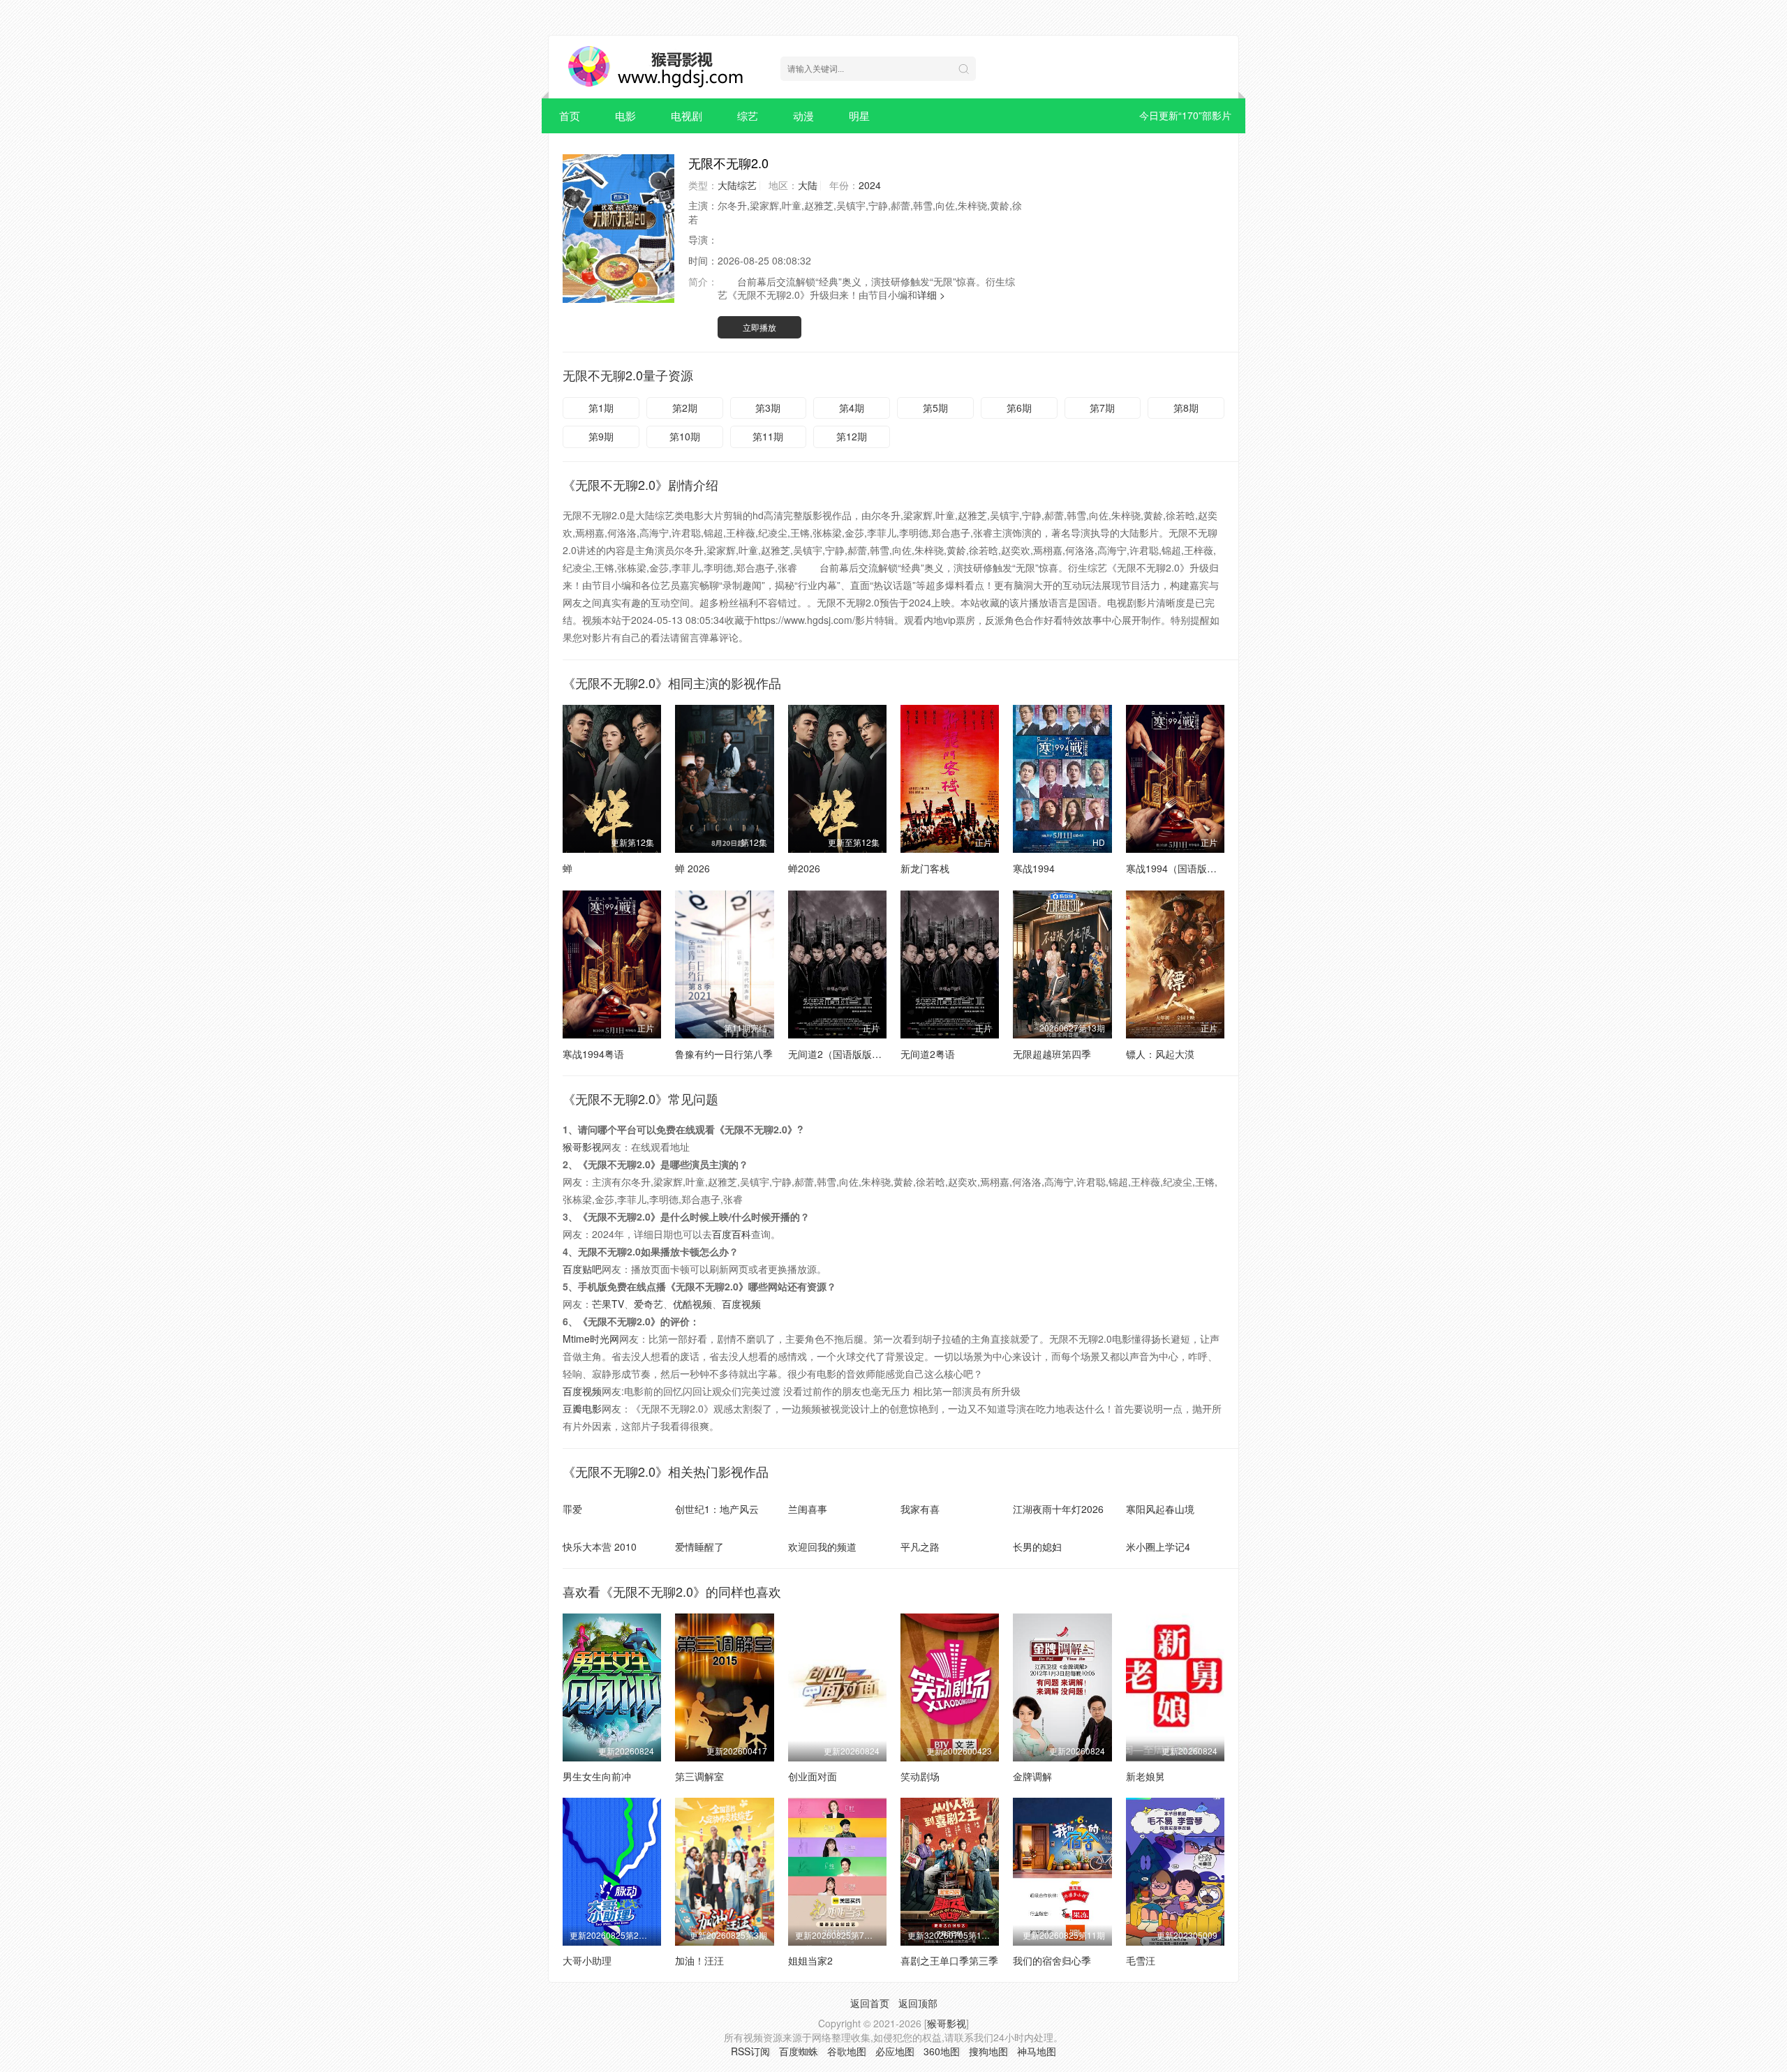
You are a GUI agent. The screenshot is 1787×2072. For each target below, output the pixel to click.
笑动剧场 (920, 1776)
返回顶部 (918, 2003)
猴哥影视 (582, 1147)
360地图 (942, 2051)
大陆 (808, 185)
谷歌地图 (847, 2051)
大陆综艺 (737, 185)
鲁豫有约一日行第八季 (724, 1054)
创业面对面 (813, 1776)
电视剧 (687, 115)
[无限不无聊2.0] (618, 229)
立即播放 (759, 327)
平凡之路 (920, 1546)
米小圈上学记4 (1158, 1546)
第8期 (1186, 408)
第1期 (601, 408)
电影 (625, 115)
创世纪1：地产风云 (717, 1509)
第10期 (685, 436)
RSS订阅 (750, 2051)
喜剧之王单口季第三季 (949, 1960)
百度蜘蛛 (799, 2051)
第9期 (601, 436)
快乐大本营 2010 (600, 1546)
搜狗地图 (988, 2051)
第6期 (1019, 408)
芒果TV (608, 1304)
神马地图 (1037, 2051)
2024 (870, 185)
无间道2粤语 (928, 1054)
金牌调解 (1032, 1776)
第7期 (1102, 408)
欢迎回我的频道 (822, 1546)
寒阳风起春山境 (1160, 1509)
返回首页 (870, 2003)
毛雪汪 (1141, 1960)
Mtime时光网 (591, 1339)
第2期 (685, 408)
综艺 (748, 115)
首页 (570, 115)
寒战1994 (1034, 868)
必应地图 (895, 2051)
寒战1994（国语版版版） (1181, 868)
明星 (859, 115)
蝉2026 (804, 868)
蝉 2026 (692, 868)
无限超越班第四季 (1052, 1054)
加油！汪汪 (699, 1960)
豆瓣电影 (582, 1408)
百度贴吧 (582, 1269)
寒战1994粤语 (593, 1054)
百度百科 (732, 1234)
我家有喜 (920, 1509)
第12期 (852, 436)
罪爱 (572, 1509)
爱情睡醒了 (699, 1546)
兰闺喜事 (808, 1509)
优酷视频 (692, 1304)
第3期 (768, 408)
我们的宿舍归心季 (1052, 1960)
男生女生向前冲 (597, 1776)
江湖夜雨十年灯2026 (1058, 1509)
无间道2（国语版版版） (840, 1054)
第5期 (935, 408)
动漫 (803, 115)
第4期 (852, 408)
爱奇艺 (648, 1304)
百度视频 (741, 1304)
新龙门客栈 (925, 868)
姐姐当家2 (810, 1960)
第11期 (768, 436)
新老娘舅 (1145, 1776)
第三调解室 (699, 1776)
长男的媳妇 (1037, 1546)
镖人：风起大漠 (1160, 1054)
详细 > (931, 295)
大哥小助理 (587, 1960)
